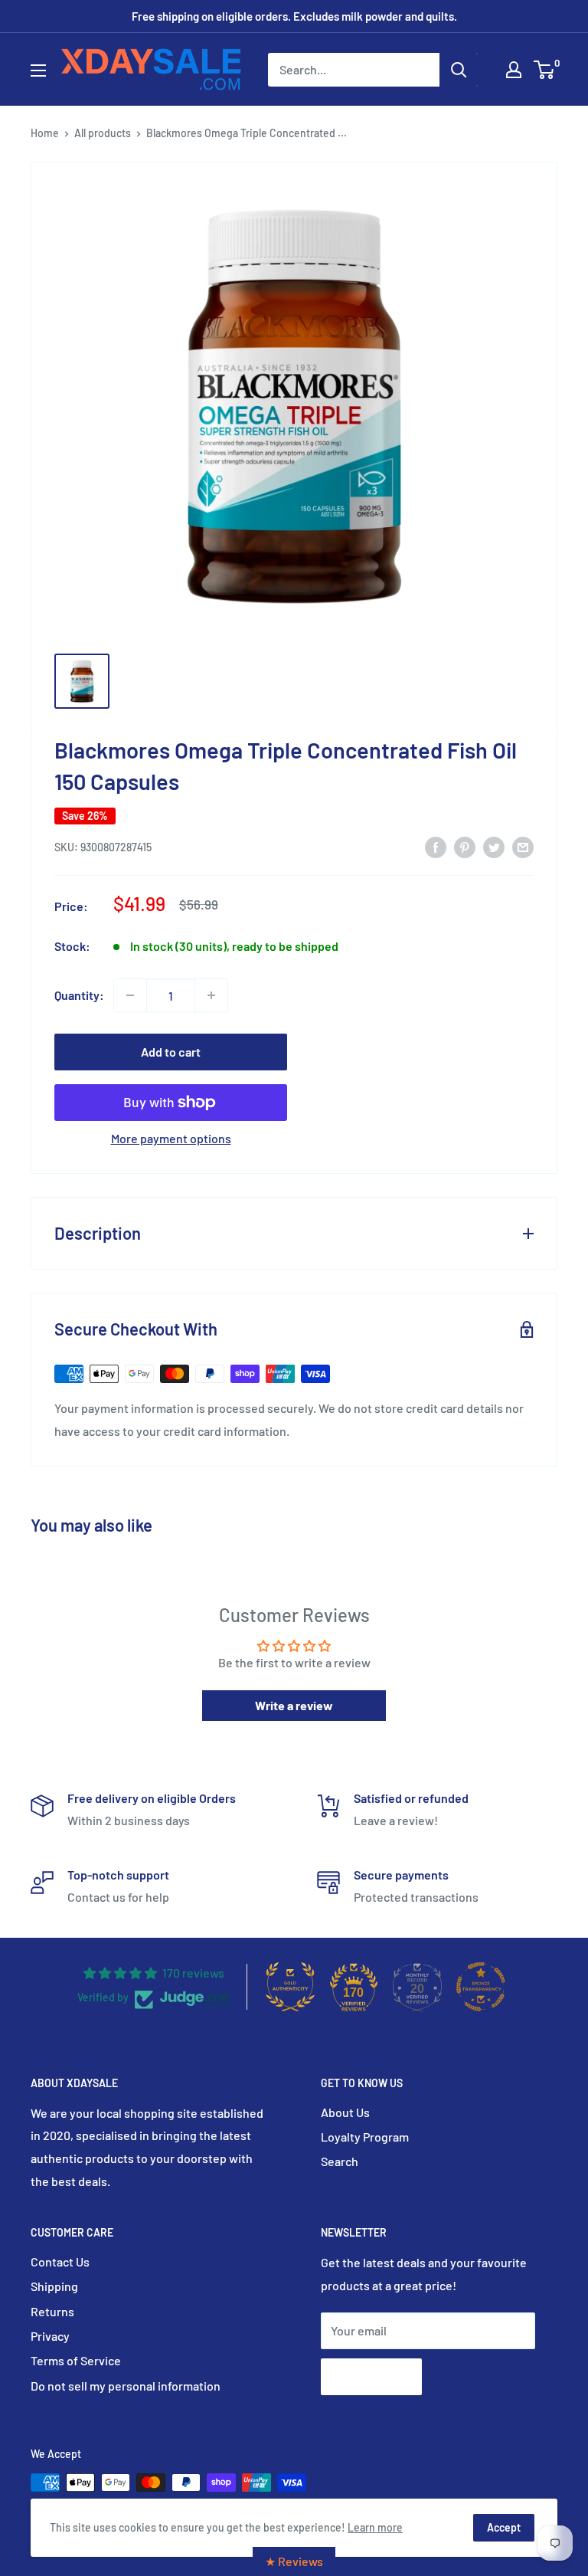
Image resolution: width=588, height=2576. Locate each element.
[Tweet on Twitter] (494, 846)
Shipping (54, 2286)
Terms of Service (76, 2360)
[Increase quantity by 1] (211, 995)
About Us (345, 2112)
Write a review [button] (294, 1705)
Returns (52, 2311)
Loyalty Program (365, 2137)
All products (103, 133)
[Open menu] (38, 70)
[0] (545, 70)
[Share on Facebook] (436, 846)
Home (45, 133)
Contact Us (60, 2261)
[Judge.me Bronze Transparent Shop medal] (481, 1987)
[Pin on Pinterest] (465, 846)
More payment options (171, 1138)
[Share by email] (523, 846)
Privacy (50, 2336)
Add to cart (171, 1052)
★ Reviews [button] (294, 2561)
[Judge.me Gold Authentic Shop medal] (290, 1987)
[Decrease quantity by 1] (130, 995)
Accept (504, 2527)
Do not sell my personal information (126, 2386)
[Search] (459, 70)
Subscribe (371, 2376)
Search (340, 2161)
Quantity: (79, 995)
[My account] (514, 70)
